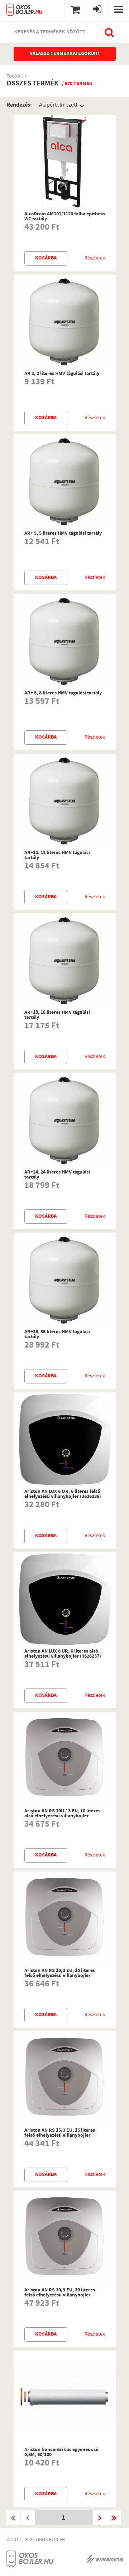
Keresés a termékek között (50, 32)
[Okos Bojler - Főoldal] (25, 8)
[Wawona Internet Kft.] (105, 2559)
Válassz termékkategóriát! (65, 54)
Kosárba (46, 258)
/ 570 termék (77, 84)
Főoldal (15, 77)
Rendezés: (19, 105)
